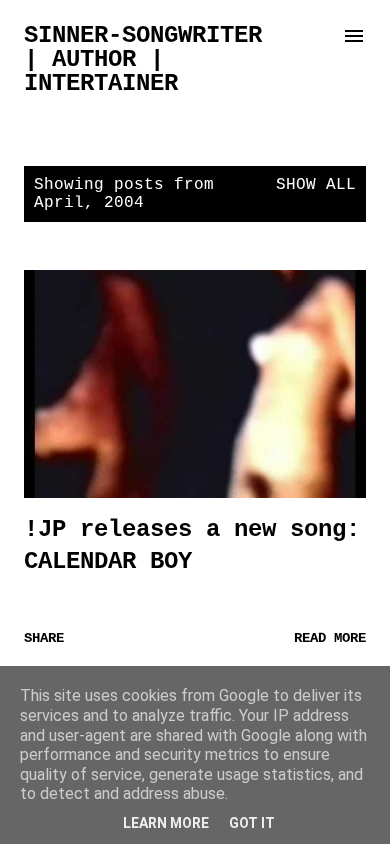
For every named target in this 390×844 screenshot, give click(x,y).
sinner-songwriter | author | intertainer (143, 59)
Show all (316, 185)
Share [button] (44, 638)
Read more (330, 638)
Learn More (166, 823)
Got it (252, 823)
